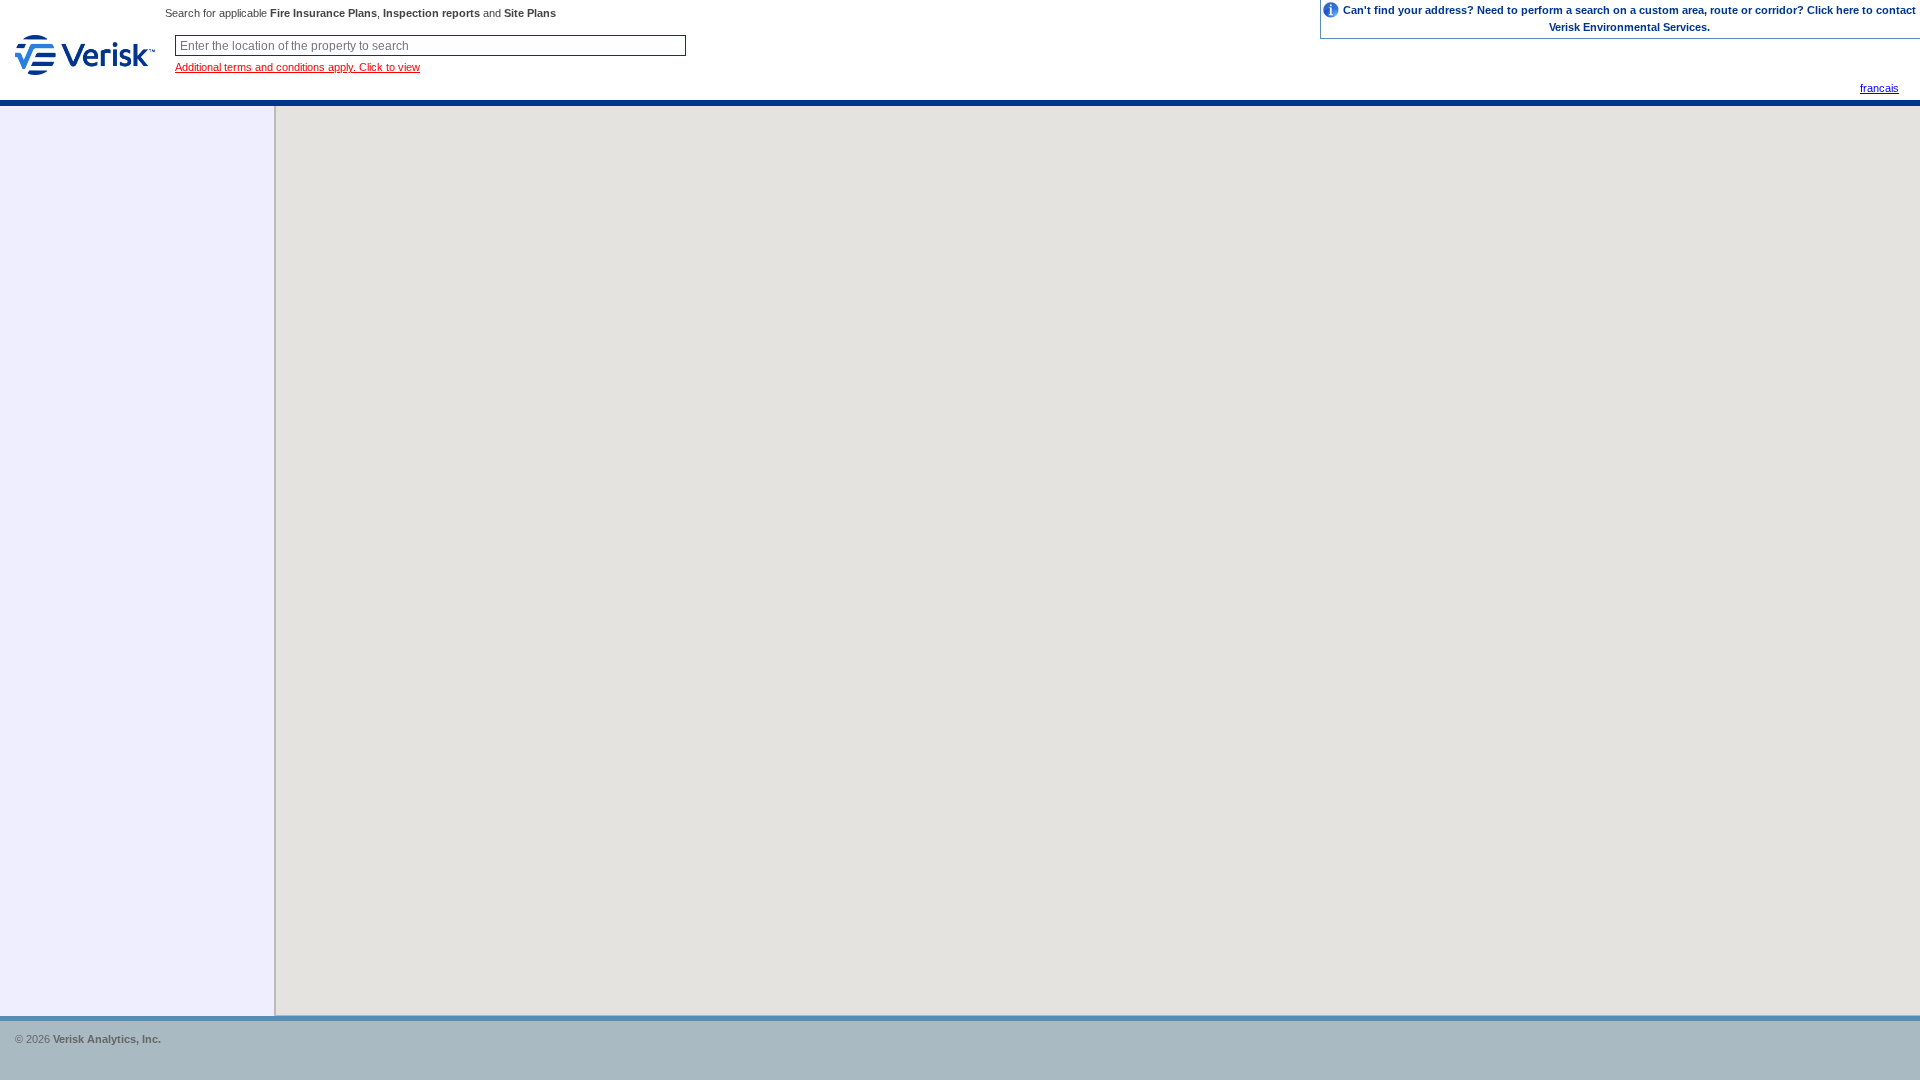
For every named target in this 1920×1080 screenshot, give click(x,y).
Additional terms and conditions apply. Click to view (297, 67)
